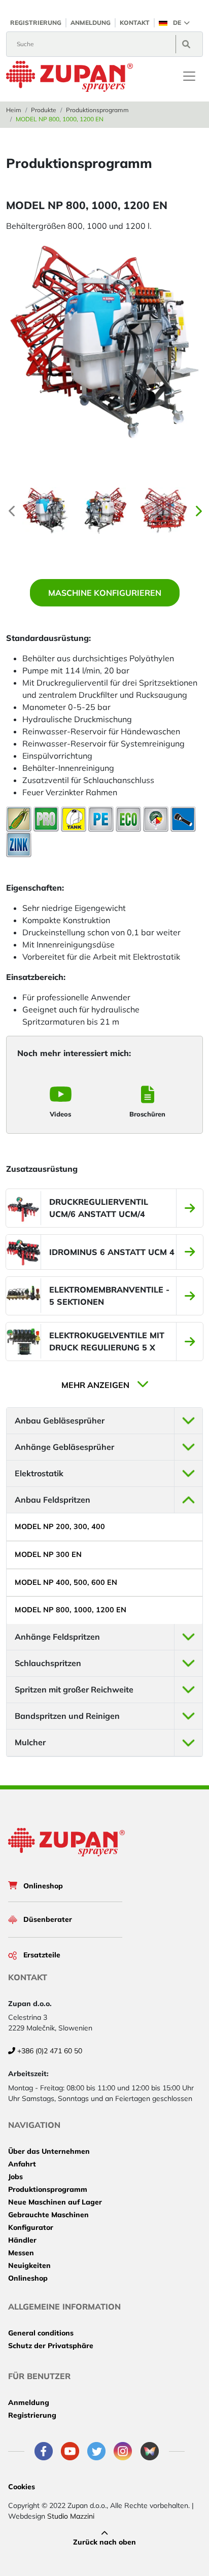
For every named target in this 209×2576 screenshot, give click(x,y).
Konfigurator (31, 2227)
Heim (14, 110)
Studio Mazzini (71, 2516)
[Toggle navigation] (189, 76)
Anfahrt (22, 2164)
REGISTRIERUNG (36, 23)
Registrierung (32, 2415)
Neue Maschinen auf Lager (55, 2202)
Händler (22, 2240)
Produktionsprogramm (97, 110)
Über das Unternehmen (49, 2151)
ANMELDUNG (91, 23)
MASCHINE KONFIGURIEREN (105, 593)
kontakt (135, 23)
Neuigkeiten (29, 2265)
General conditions (41, 2333)
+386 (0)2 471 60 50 (49, 2051)
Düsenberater (48, 1919)
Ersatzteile (42, 1955)
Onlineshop (43, 1886)
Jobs (15, 2177)
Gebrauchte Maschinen (48, 2215)
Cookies (22, 2487)
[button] (174, 23)
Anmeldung (29, 2402)
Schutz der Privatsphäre (51, 2346)
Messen (21, 2253)
